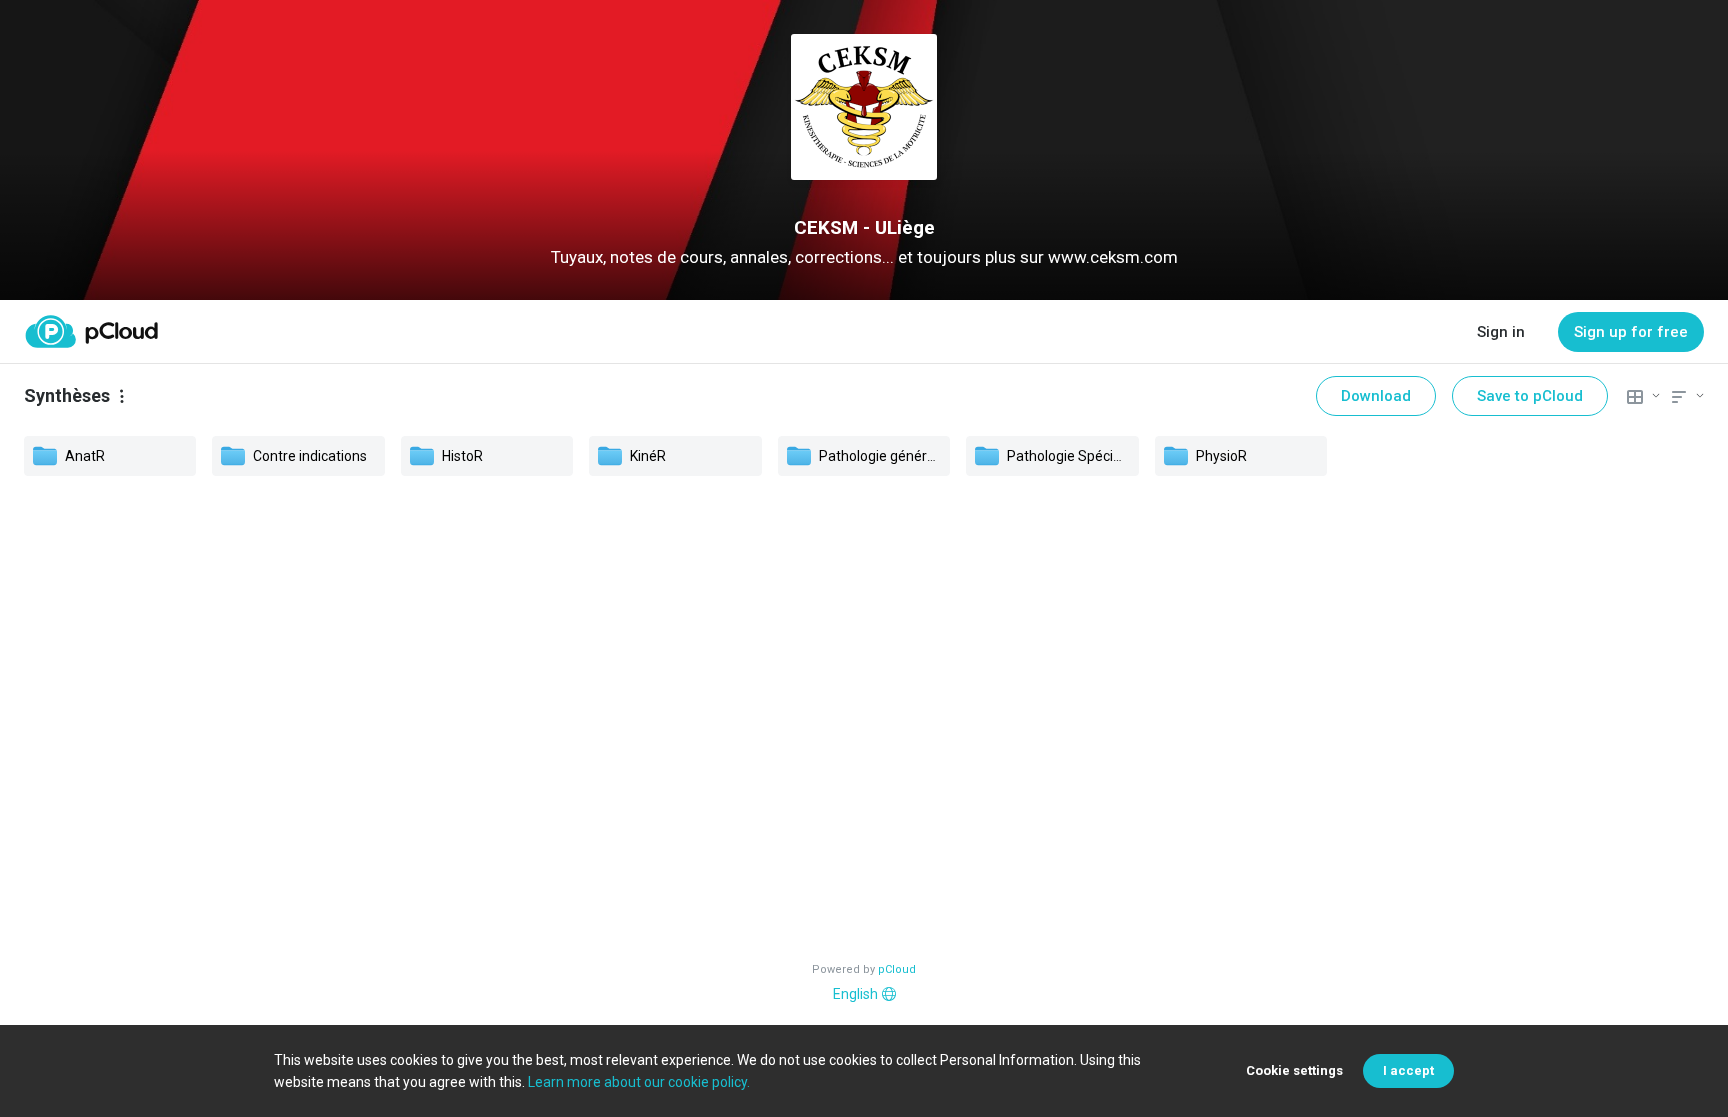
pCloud (897, 969)
